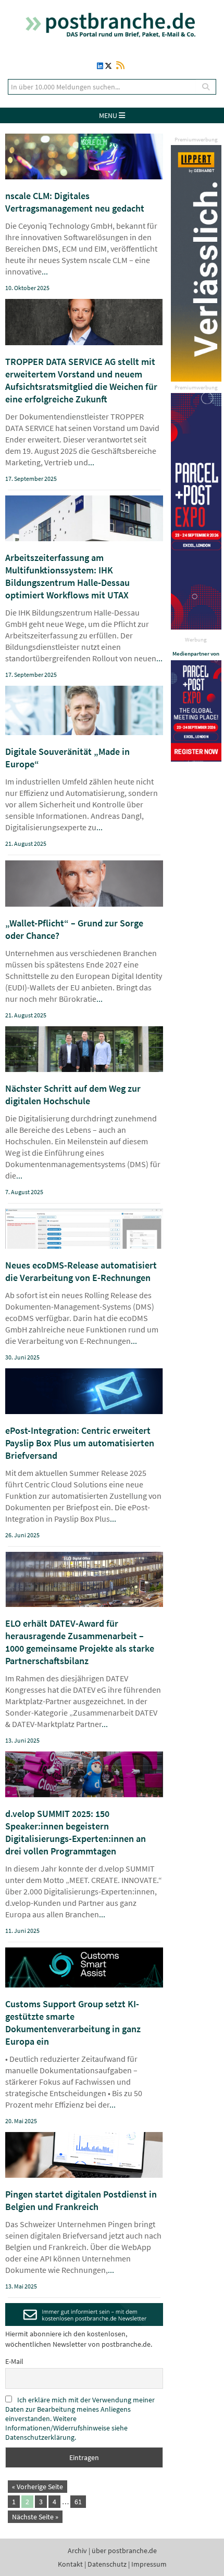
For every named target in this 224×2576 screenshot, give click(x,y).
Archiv (77, 2551)
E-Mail (14, 2361)
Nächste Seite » (35, 2517)
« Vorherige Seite (38, 2487)
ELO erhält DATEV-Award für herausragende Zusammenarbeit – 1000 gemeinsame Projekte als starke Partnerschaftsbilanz (80, 1642)
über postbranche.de (124, 2551)
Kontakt (70, 2564)
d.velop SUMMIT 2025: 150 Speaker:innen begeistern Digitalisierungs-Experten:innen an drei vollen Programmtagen (76, 1832)
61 (78, 2502)
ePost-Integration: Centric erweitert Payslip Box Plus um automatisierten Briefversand (80, 1443)
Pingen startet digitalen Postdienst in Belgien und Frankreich (81, 2200)
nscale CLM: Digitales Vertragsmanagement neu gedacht (75, 202)
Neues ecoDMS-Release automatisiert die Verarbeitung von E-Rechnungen (81, 1271)
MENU (109, 115)
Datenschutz (107, 2564)
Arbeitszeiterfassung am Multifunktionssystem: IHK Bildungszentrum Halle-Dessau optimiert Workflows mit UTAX (67, 576)
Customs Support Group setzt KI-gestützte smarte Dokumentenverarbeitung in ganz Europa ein (73, 2023)
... (45, 271)
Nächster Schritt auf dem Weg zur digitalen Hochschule (73, 1095)
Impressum (149, 2564)
